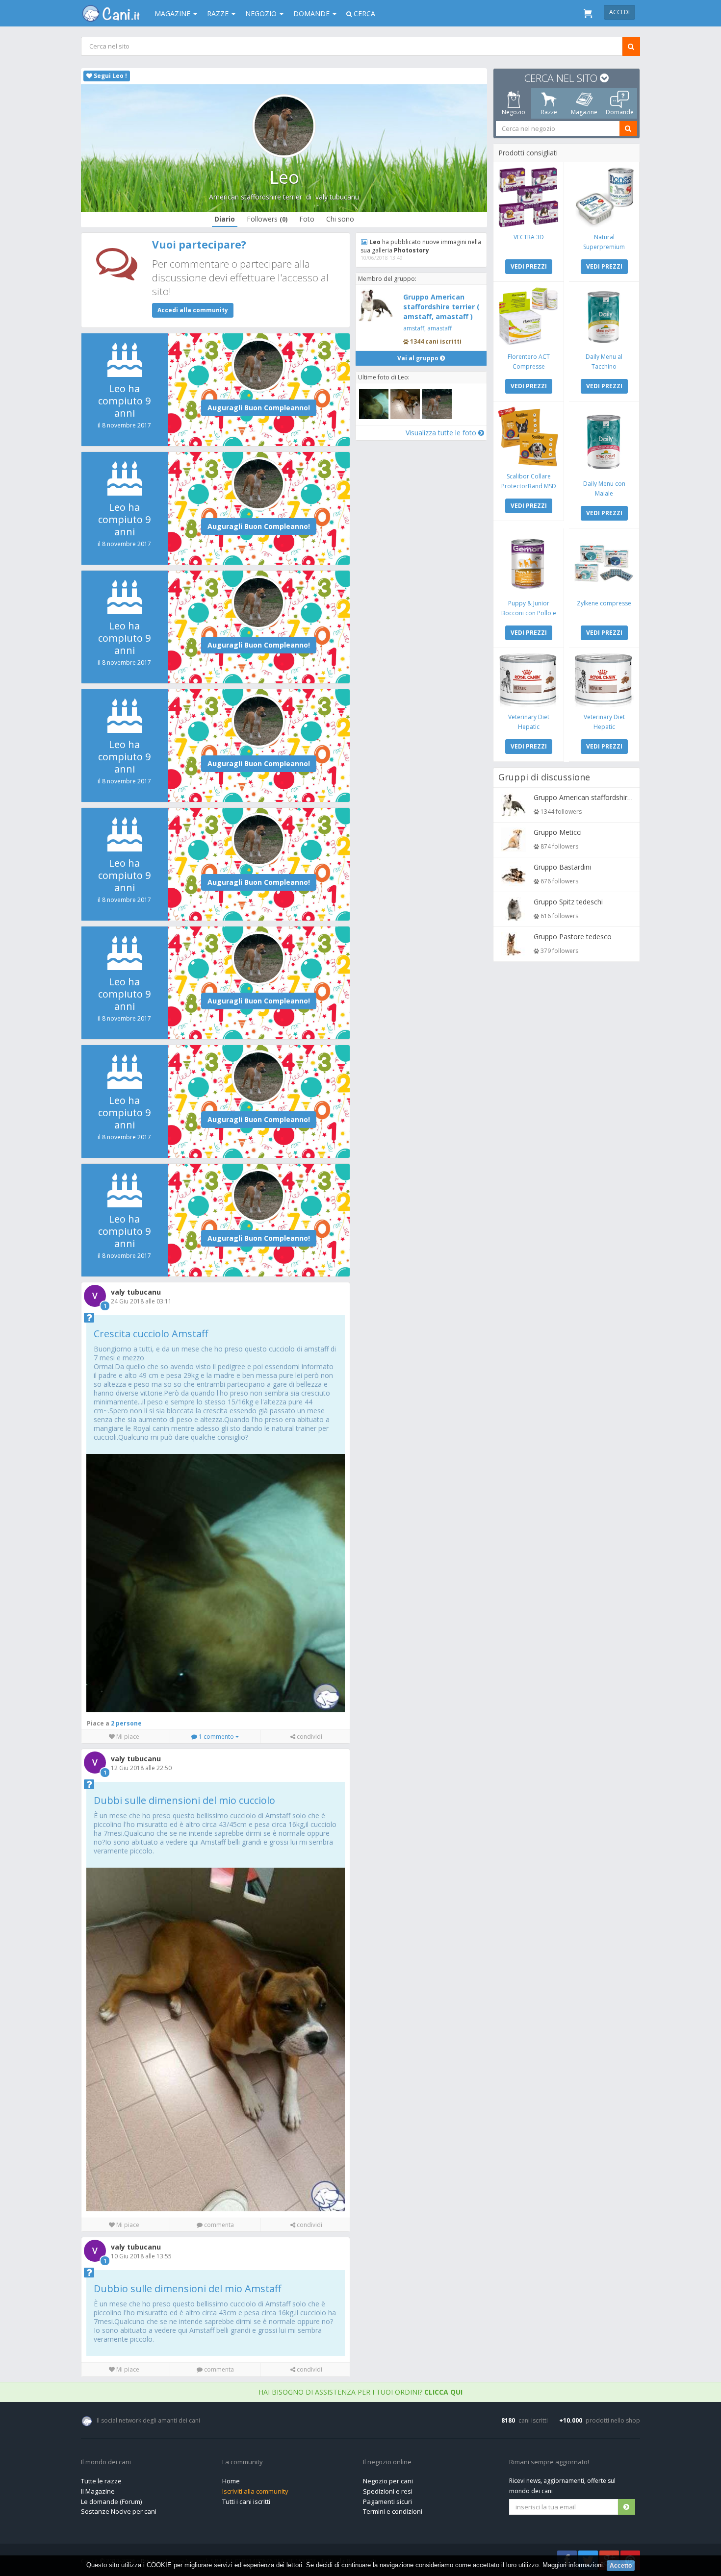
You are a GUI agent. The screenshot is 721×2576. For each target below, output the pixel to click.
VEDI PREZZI (529, 266)
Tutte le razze (101, 2481)
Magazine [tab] (584, 112)
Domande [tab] (620, 112)
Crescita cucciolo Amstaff (151, 1334)
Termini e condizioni (393, 2511)
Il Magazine (98, 2491)
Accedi (619, 12)
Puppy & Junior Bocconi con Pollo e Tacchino (529, 613)
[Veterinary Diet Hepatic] (528, 680)
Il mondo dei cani (106, 2462)
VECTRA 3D (529, 237)
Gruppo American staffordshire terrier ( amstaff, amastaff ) (441, 307)
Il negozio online (387, 2462)
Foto (307, 219)
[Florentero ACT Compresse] (528, 317)
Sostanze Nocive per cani (119, 2511)
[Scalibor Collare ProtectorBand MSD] (528, 437)
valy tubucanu (337, 197)
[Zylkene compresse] (604, 563)
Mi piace (127, 1737)
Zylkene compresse (604, 603)
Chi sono (340, 219)
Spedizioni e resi (388, 2491)
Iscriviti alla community (255, 2491)
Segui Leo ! (110, 76)
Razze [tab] (549, 112)
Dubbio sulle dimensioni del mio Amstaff (187, 2288)
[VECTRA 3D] (528, 197)
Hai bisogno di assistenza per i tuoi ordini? (360, 2392)
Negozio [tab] (514, 112)
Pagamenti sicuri (387, 2501)
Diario (225, 219)
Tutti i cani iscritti (246, 2501)
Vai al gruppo (419, 358)
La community (243, 2462)
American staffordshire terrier (256, 197)
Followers (267, 219)
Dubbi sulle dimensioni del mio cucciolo (184, 1800)
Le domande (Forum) (111, 2501)
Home (231, 2481)
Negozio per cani (388, 2481)
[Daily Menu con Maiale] (604, 440)
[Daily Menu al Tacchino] (604, 317)
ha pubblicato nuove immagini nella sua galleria (421, 246)
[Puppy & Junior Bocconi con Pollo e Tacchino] (528, 563)
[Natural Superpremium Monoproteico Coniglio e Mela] (604, 197)
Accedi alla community (193, 310)
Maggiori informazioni (573, 2565)
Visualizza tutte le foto (442, 433)
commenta (218, 2225)
